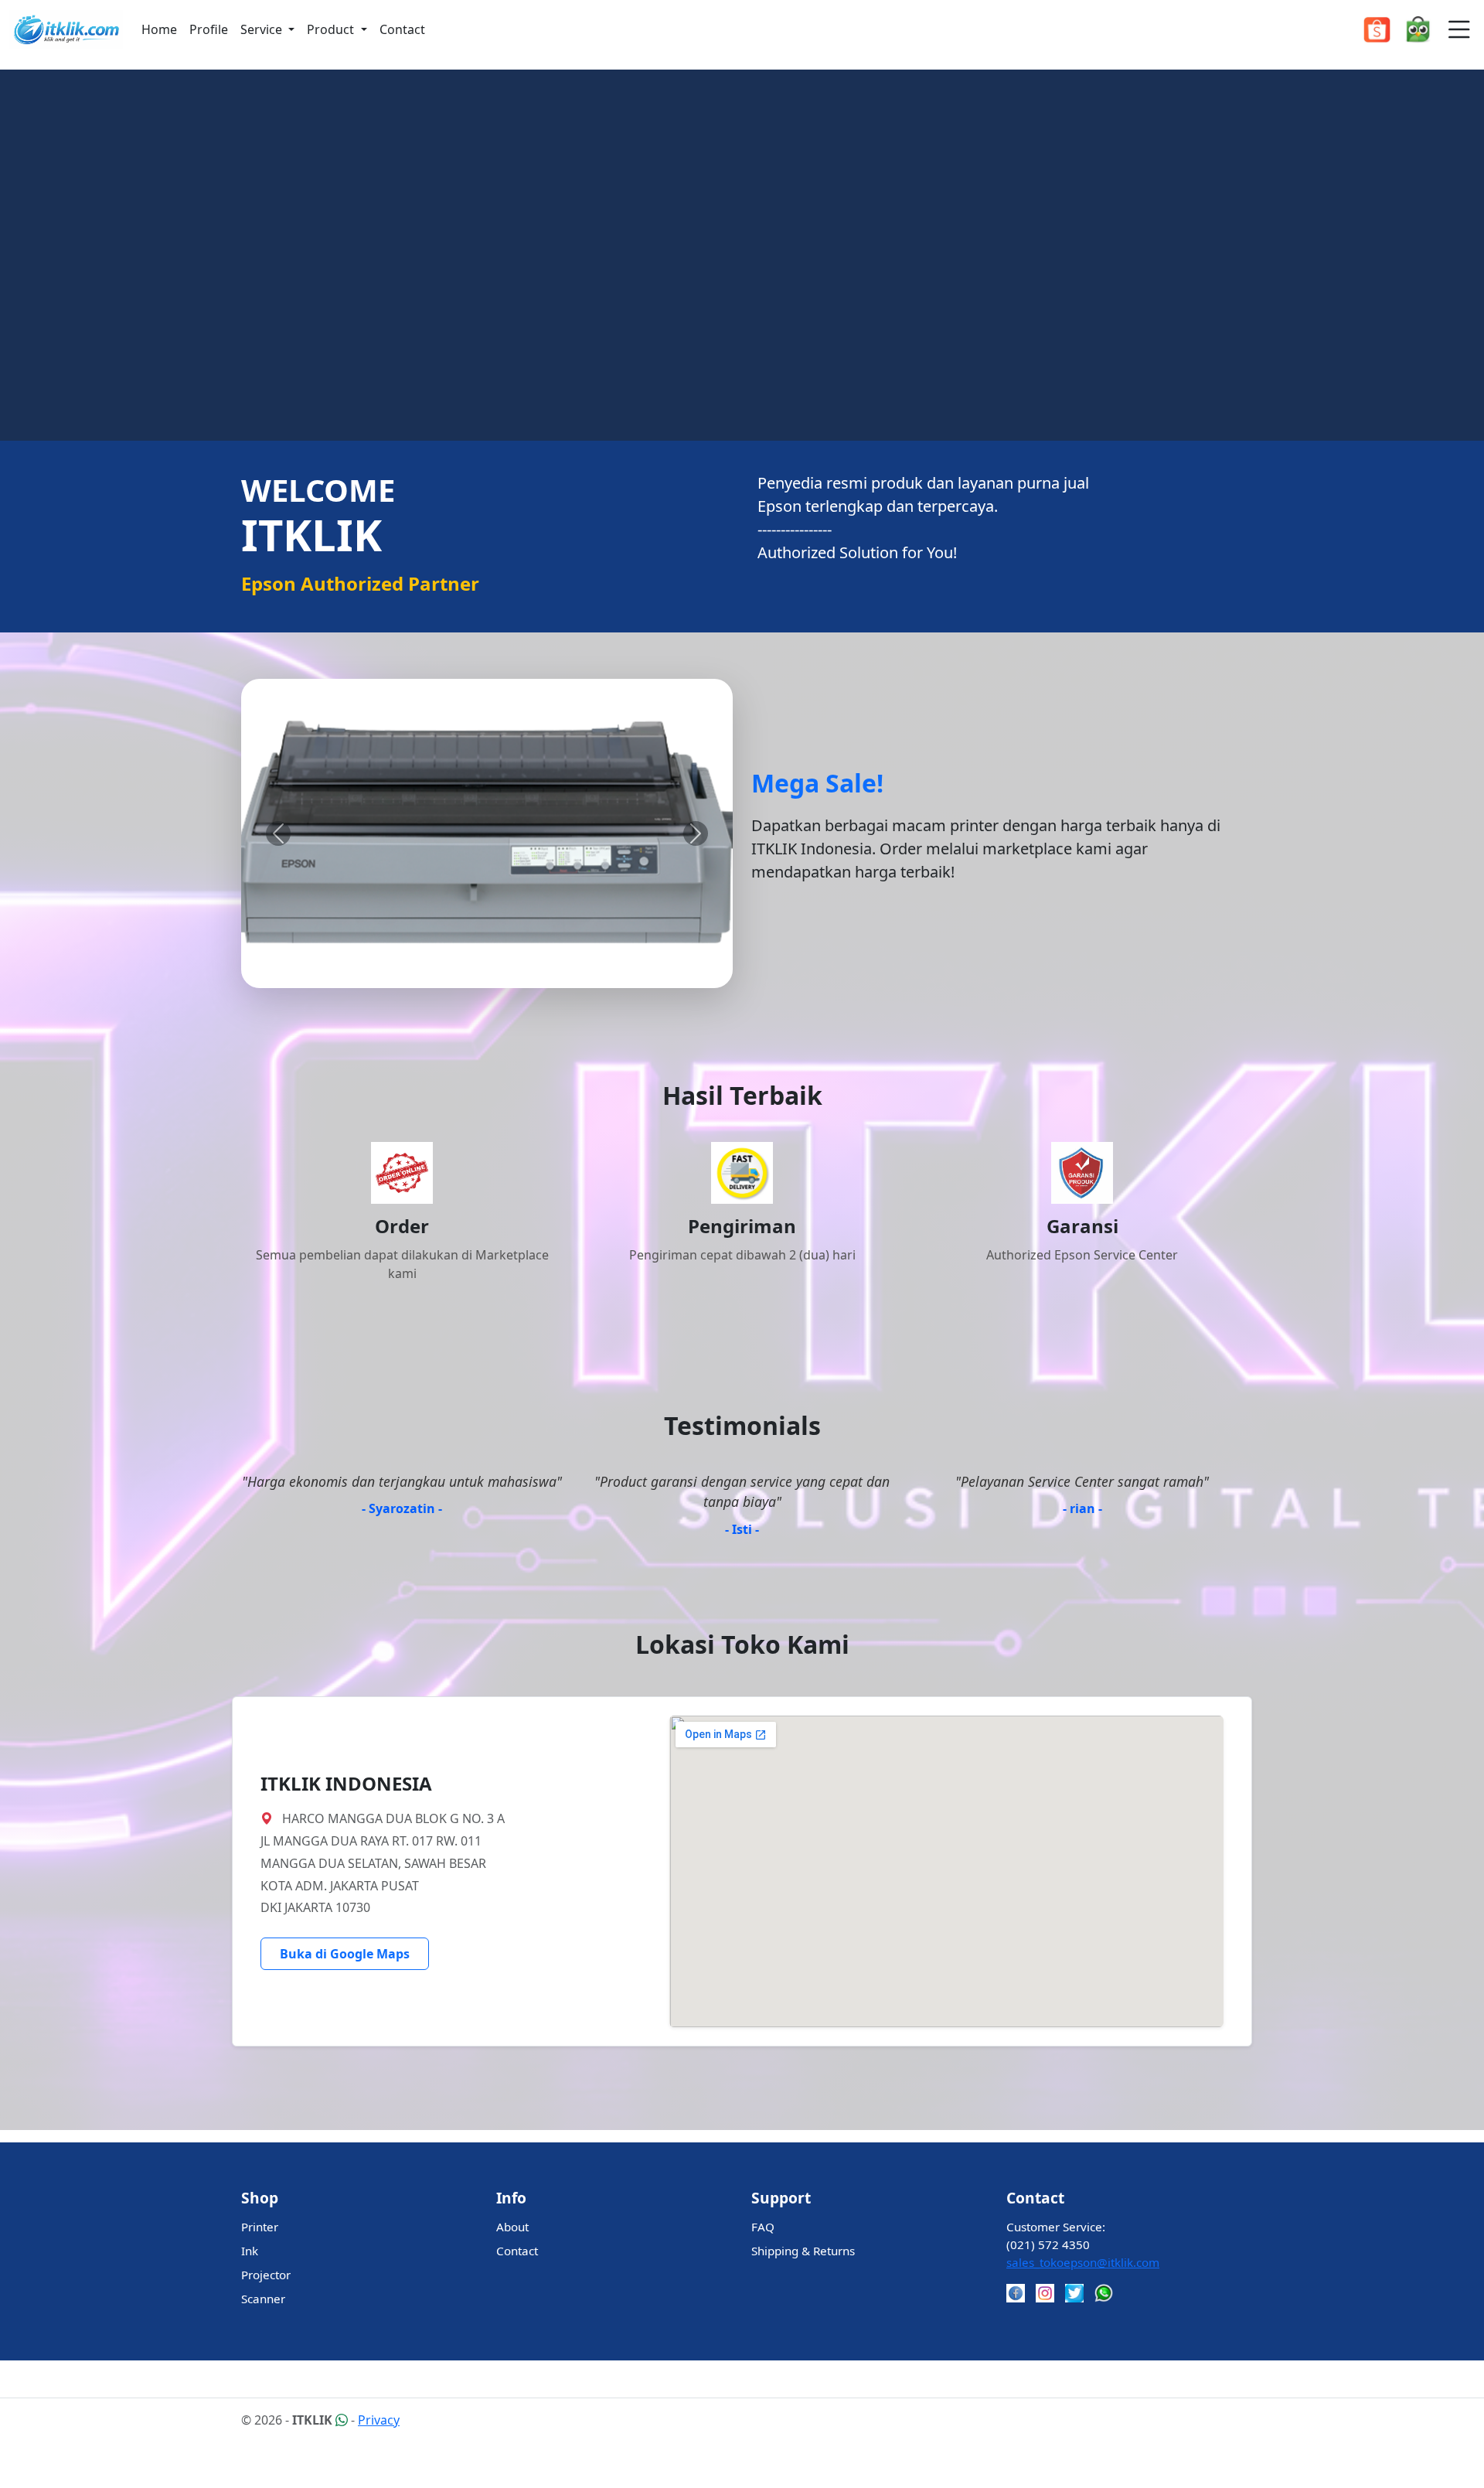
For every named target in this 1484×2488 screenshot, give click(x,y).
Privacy (379, 2420)
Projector (266, 2275)
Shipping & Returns (803, 2251)
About (512, 2227)
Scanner (263, 2299)
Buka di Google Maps (345, 1954)
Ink (250, 2251)
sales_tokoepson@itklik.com (1083, 2262)
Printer (260, 2227)
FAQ (763, 2227)
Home (159, 29)
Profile (209, 29)
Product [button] (332, 29)
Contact (402, 29)
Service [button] (263, 29)
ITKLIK (314, 2420)
